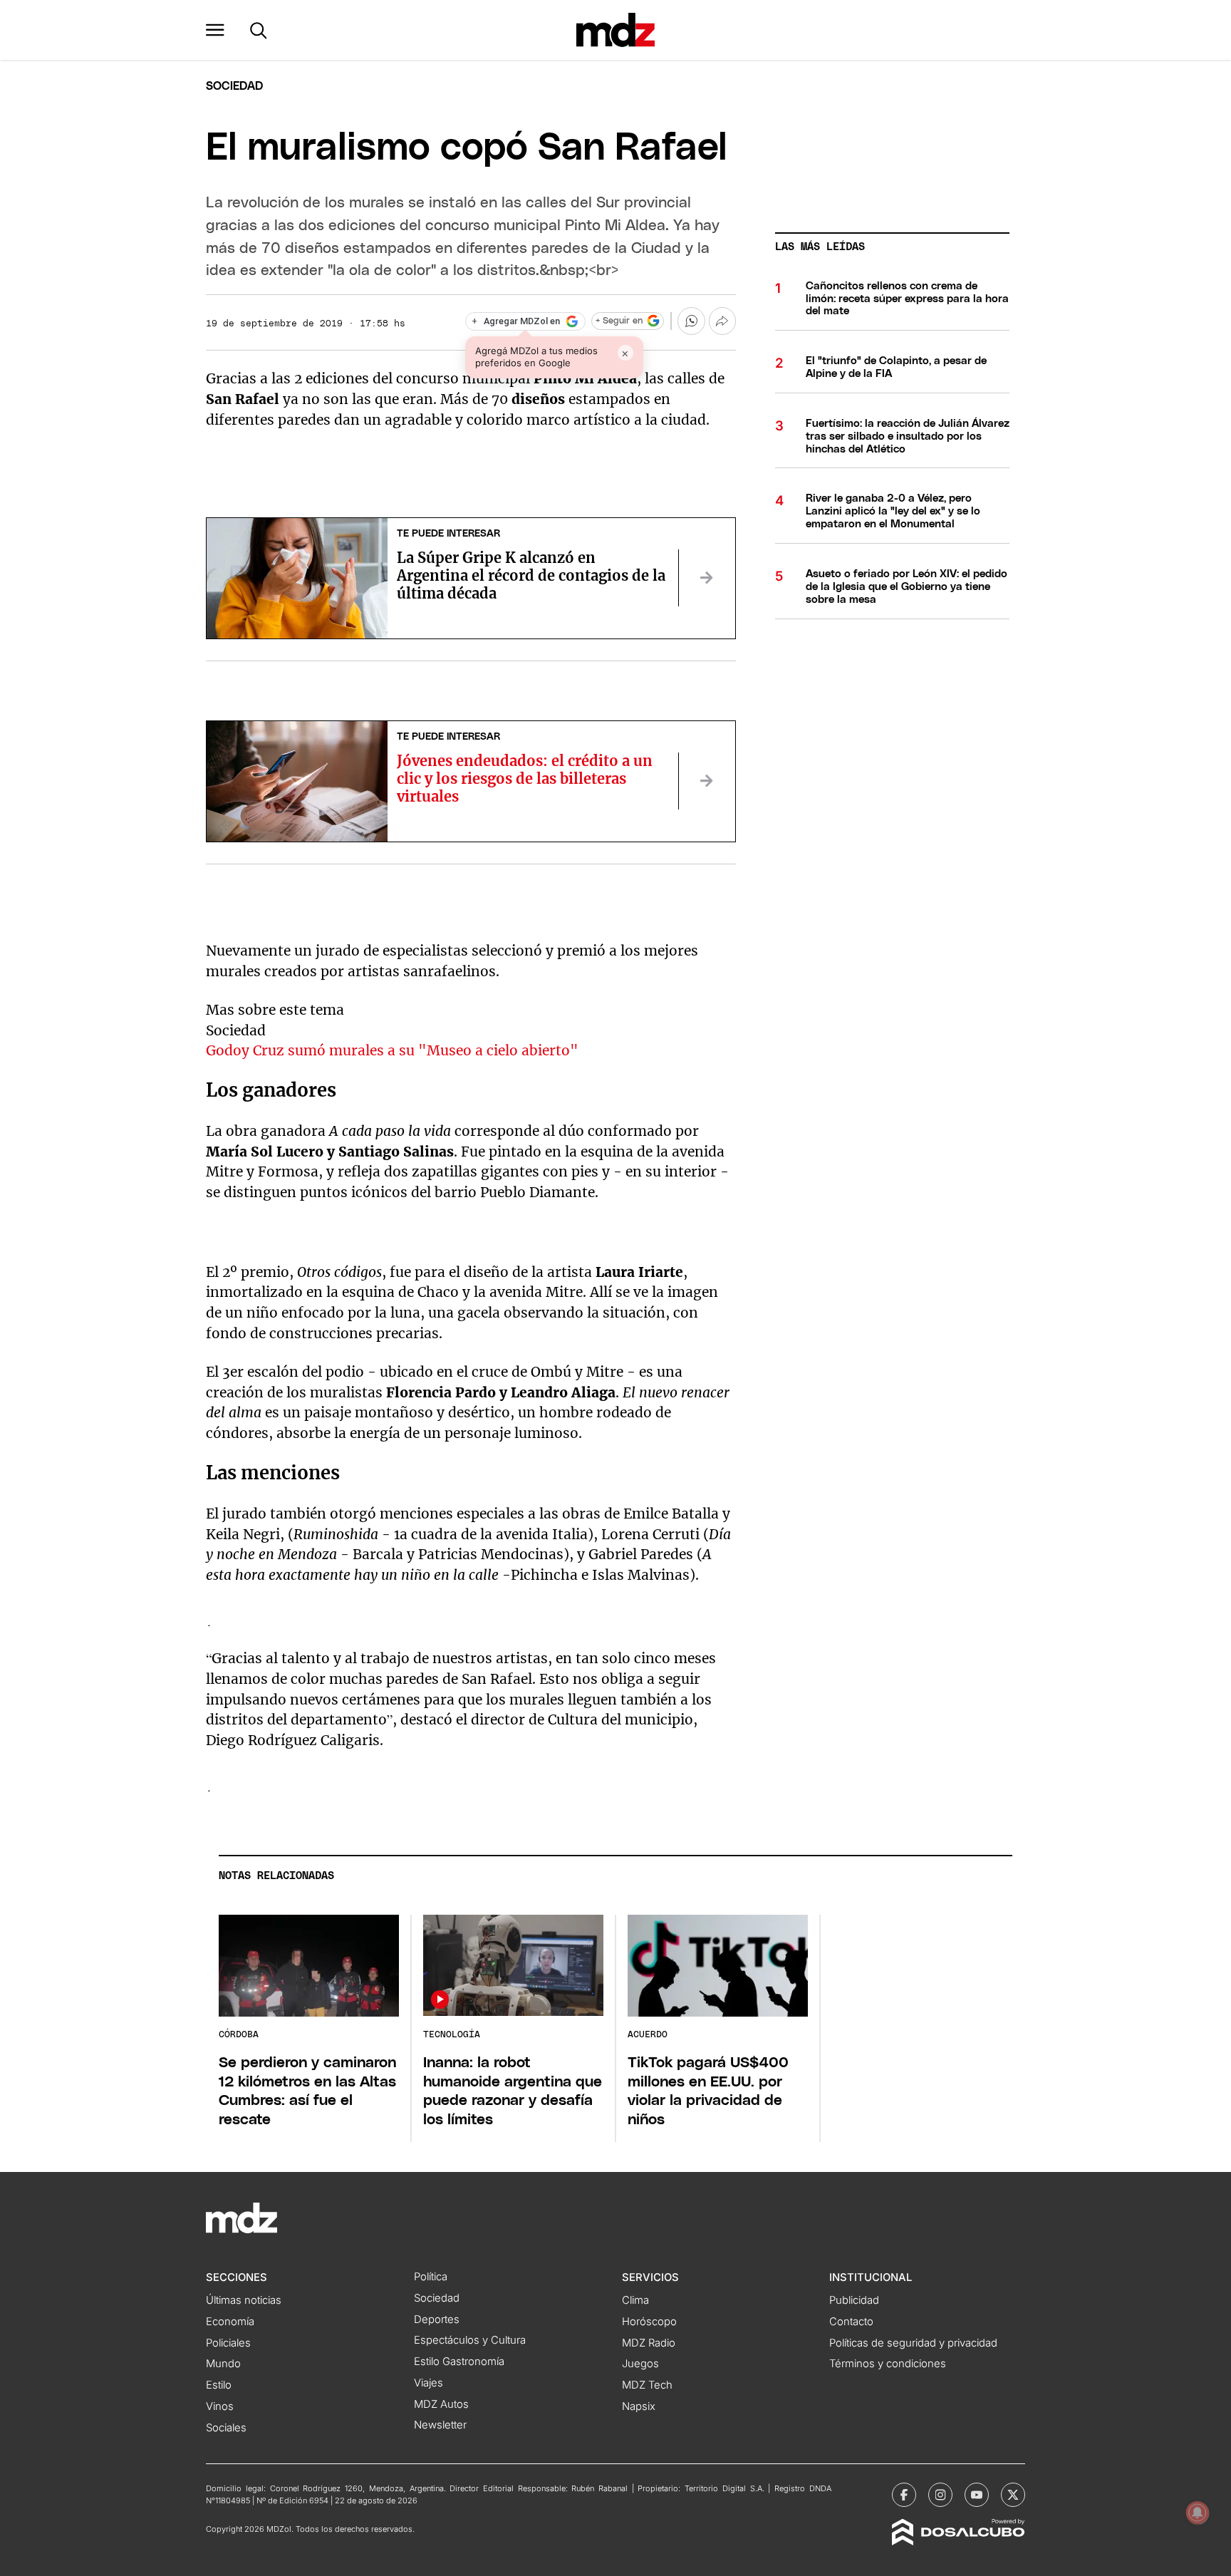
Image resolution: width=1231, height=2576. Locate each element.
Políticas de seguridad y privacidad (913, 2343)
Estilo (219, 2385)
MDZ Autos (441, 2404)
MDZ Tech (647, 2385)
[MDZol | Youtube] (977, 2495)
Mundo (223, 2364)
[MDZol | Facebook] (904, 2495)
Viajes (428, 2383)
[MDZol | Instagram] (940, 2495)
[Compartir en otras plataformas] (722, 321)
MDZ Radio (649, 2343)
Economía (230, 2322)
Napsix (639, 2406)
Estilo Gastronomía (459, 2362)
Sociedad (234, 86)
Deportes (437, 2319)
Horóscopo (649, 2322)
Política (431, 2277)
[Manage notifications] (1198, 2513)
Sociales (226, 2428)
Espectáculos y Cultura (470, 2340)
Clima (635, 2300)
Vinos (220, 2406)
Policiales (228, 2343)
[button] (215, 30)
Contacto (851, 2322)
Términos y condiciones (888, 2364)
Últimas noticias (244, 2300)
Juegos (640, 2364)
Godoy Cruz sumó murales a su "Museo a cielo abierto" (392, 1050)
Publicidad (854, 2300)
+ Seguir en (619, 321)
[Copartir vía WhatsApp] (691, 321)
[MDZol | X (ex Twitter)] (1013, 2495)
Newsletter (440, 2425)
